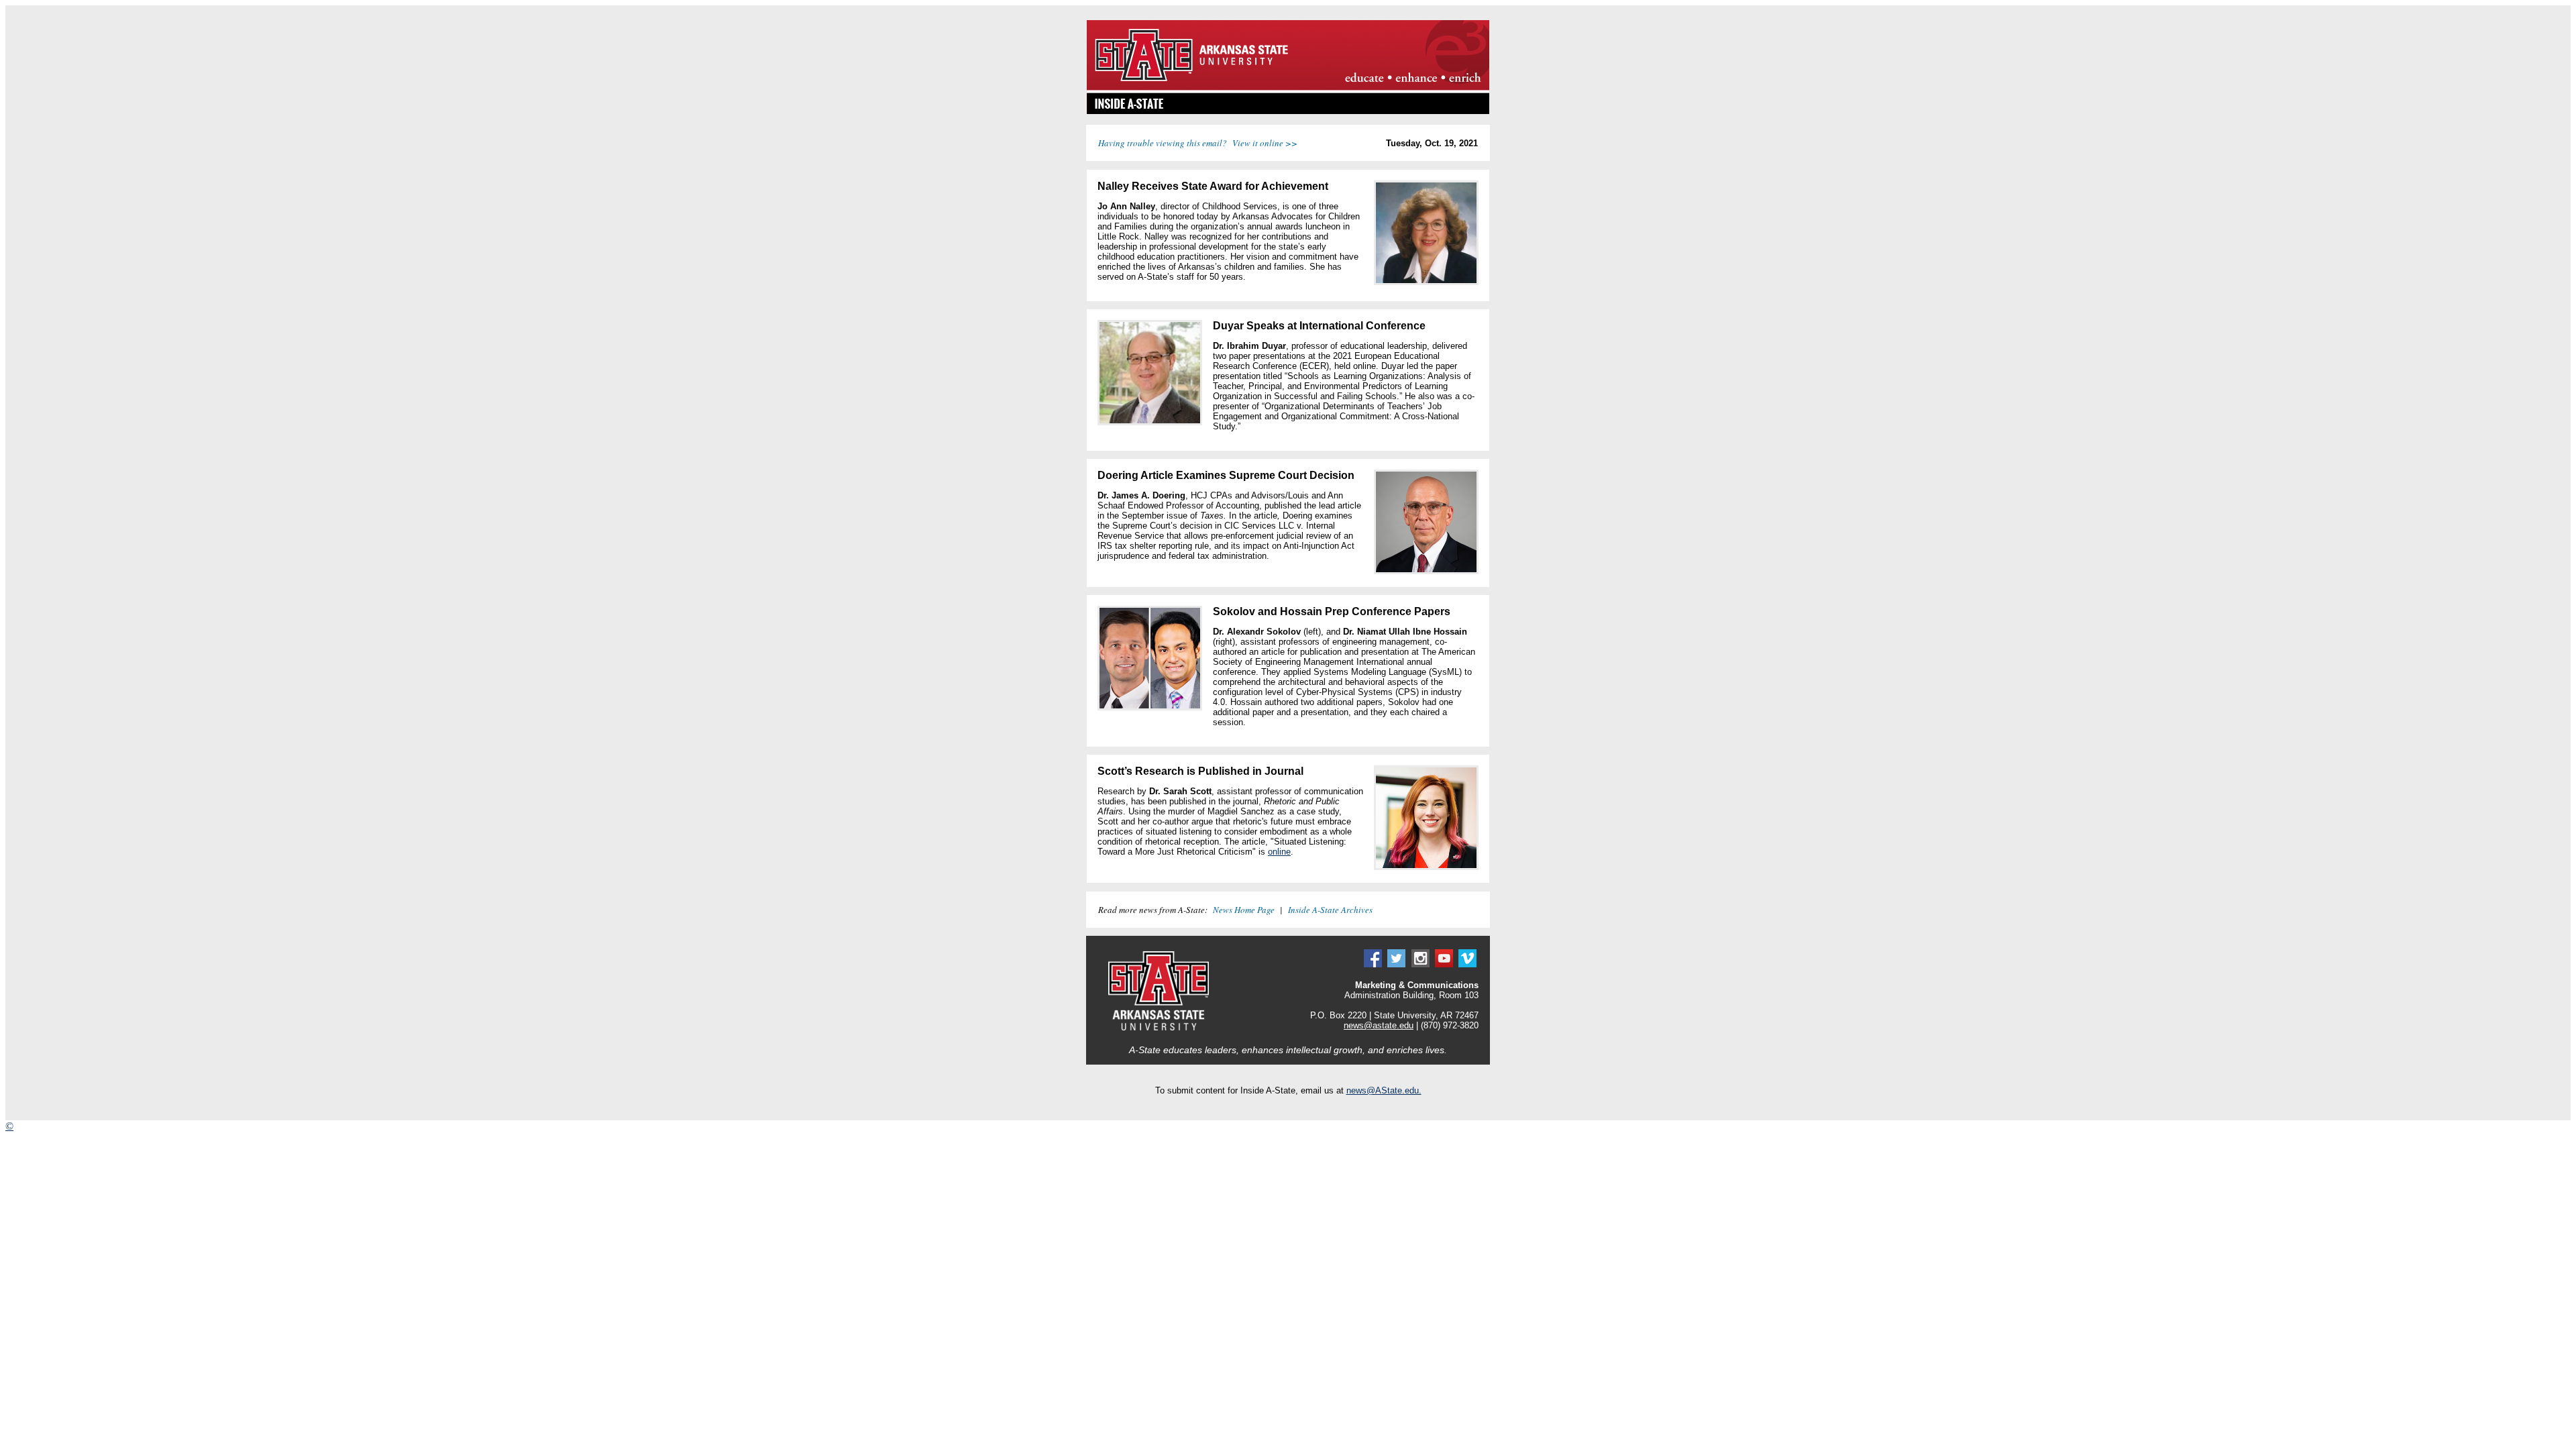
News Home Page (1244, 910)
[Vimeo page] (1467, 964)
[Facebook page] (1373, 964)
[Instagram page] (1420, 964)
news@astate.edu (1379, 1025)
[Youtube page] (1444, 964)
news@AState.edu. (1384, 1090)
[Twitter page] (1396, 964)
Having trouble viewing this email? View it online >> (1198, 143)
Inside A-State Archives (1330, 910)
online (1279, 852)
